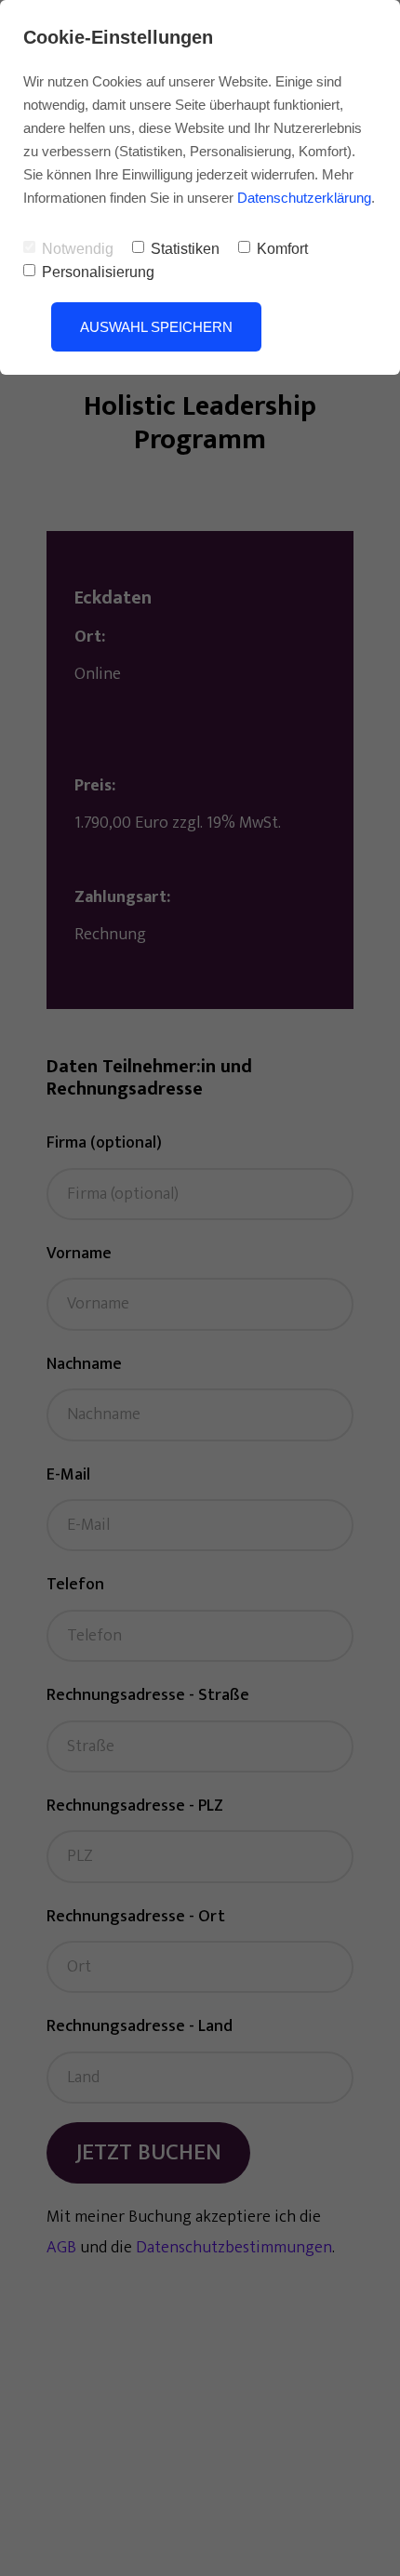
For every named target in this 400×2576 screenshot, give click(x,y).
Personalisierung (98, 272)
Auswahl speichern (156, 327)
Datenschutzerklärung (304, 198)
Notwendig (78, 249)
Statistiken (185, 249)
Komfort (282, 249)
